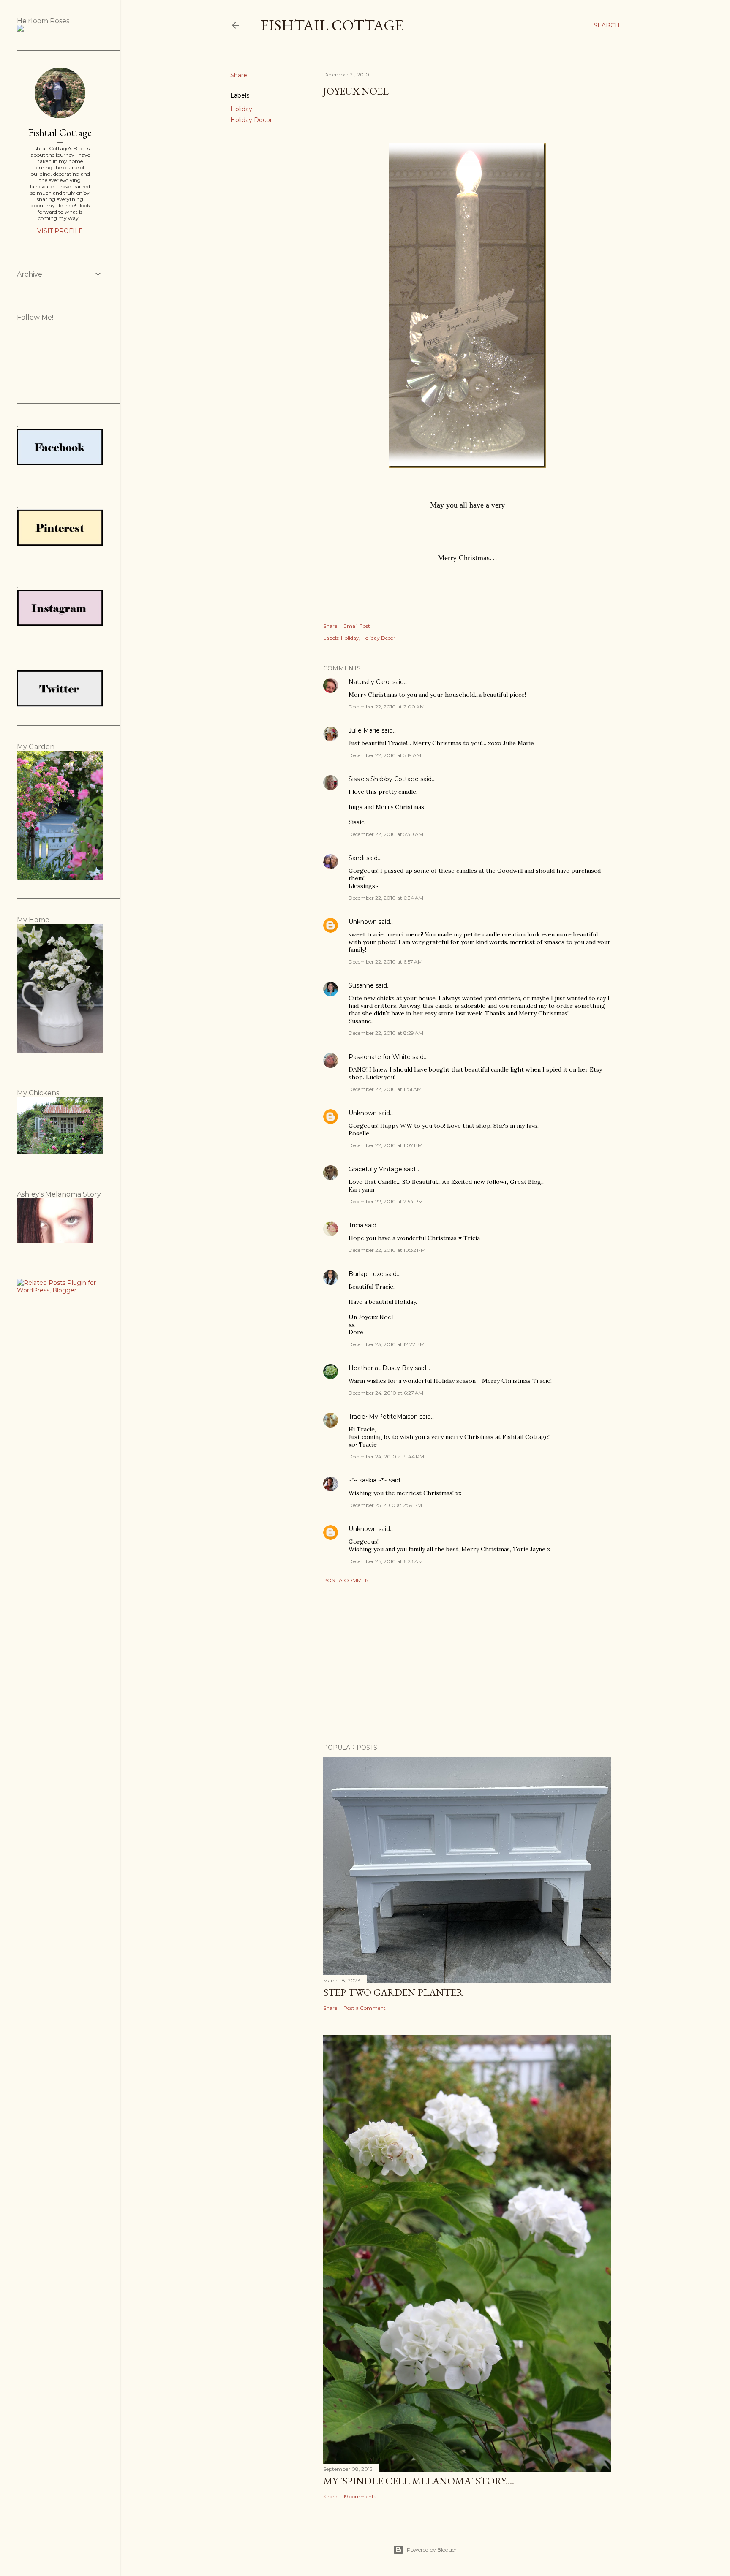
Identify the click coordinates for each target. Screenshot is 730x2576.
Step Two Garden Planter (393, 1992)
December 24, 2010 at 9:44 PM (386, 1456)
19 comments (360, 2496)
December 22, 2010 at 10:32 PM (387, 1250)
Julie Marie (364, 730)
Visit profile (60, 231)
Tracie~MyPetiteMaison (383, 1417)
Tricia (356, 1225)
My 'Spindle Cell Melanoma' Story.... (419, 2481)
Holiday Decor (251, 120)
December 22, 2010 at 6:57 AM (385, 962)
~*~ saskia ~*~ (368, 1480)
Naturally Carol (370, 682)
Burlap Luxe (366, 1274)
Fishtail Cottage (332, 25)
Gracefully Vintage (375, 1169)
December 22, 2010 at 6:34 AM (386, 898)
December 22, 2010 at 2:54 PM (386, 1201)
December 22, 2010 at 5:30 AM (386, 834)
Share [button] (239, 75)
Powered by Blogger (432, 2550)
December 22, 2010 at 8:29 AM (386, 1033)
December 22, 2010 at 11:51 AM (385, 1089)
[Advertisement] (467, 1664)
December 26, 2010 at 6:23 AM (386, 1561)
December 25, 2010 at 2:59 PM (385, 1505)
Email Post (357, 626)
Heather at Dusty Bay (381, 1368)
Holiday (241, 109)
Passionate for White (380, 1057)
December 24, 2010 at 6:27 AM (386, 1393)
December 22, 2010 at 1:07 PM (385, 1145)
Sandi (357, 858)
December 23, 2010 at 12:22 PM (387, 1344)
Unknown (363, 922)
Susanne (361, 985)
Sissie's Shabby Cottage (384, 779)
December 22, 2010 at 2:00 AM (387, 707)
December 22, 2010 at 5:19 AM (385, 755)
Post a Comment (347, 1580)
